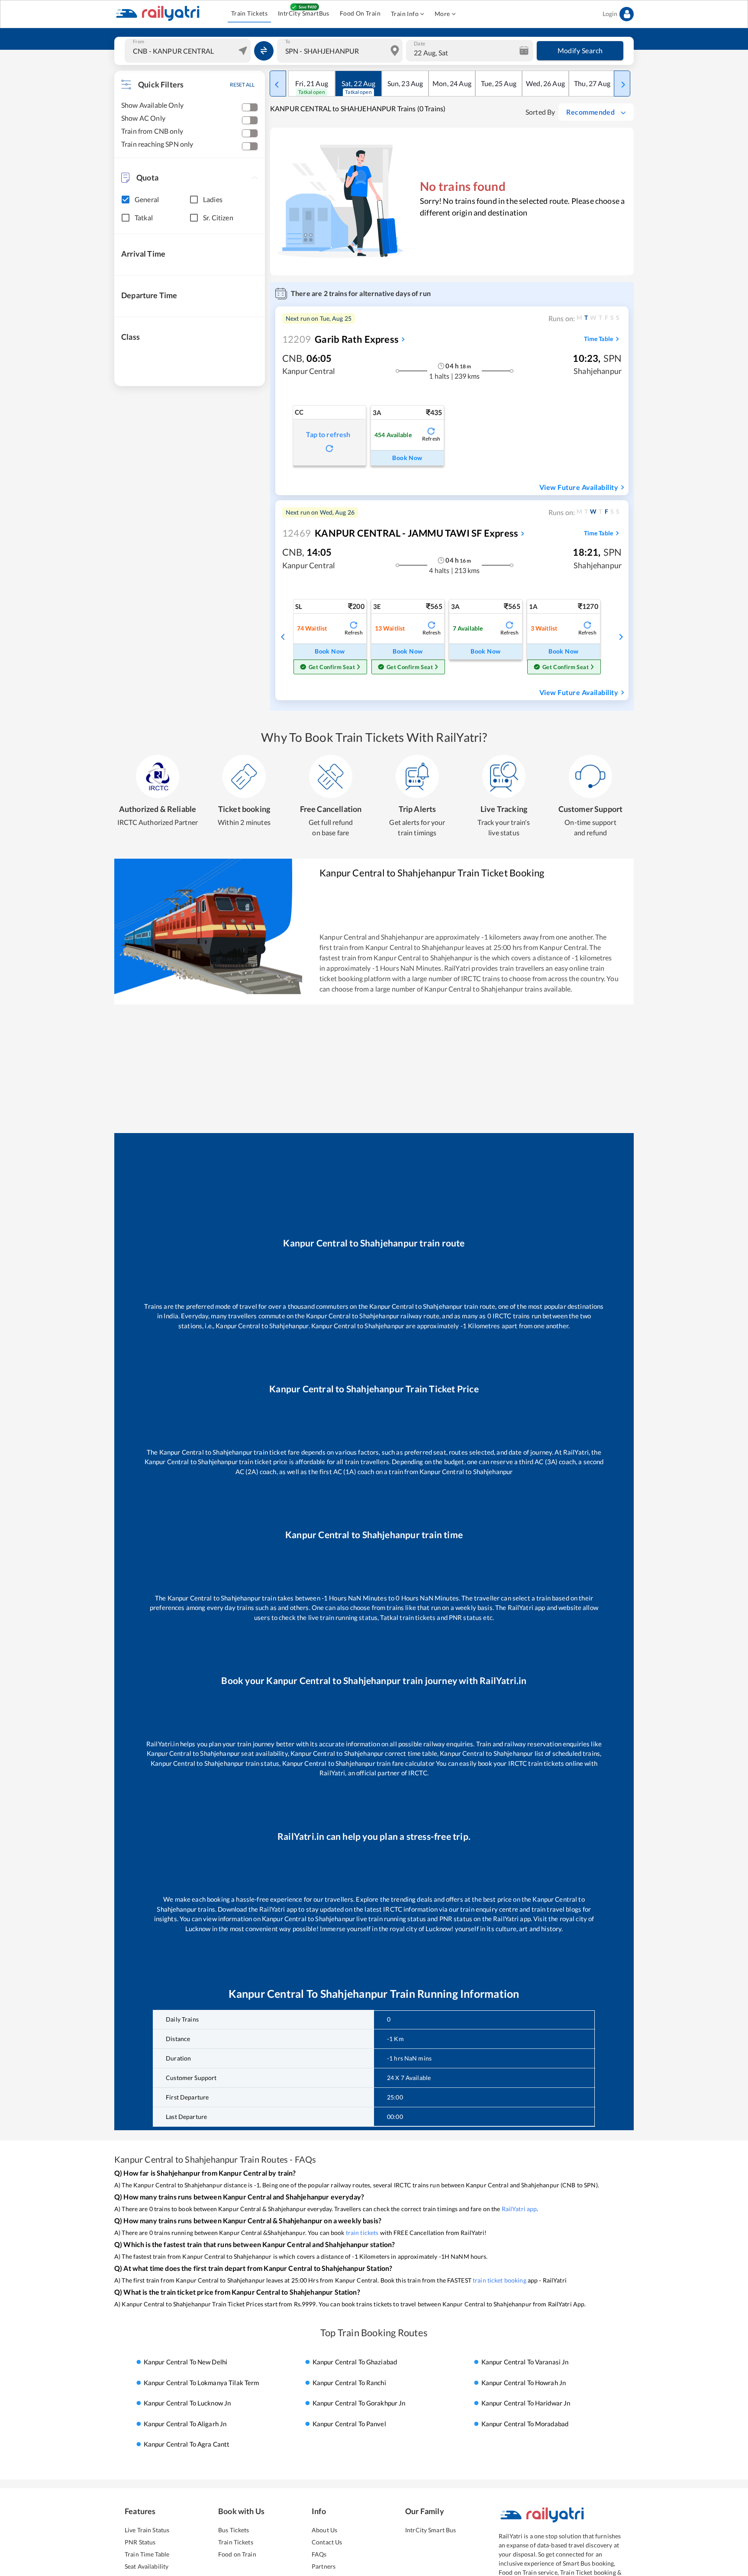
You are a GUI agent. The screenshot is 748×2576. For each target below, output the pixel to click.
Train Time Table (147, 2554)
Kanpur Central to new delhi (186, 2362)
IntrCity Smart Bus (430, 2530)
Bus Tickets (234, 2530)
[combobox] (189, 51)
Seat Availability (147, 2566)
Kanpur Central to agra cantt (187, 2444)
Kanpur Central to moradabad (525, 2424)
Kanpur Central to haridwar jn (526, 2403)
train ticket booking (500, 2280)
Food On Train (360, 13)
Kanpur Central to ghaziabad (355, 2362)
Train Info (405, 14)
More (442, 14)
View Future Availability (579, 487)
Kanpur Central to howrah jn (524, 2383)
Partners (324, 2566)
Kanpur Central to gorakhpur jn (359, 2403)
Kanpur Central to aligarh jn (185, 2424)
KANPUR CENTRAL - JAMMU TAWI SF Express (400, 533)
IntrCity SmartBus (304, 13)
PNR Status (140, 2542)
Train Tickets (249, 13)
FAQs (319, 2554)
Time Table (598, 339)
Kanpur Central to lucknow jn (187, 2403)
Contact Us (327, 2542)
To (288, 42)
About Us (324, 2530)
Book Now (407, 458)
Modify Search (580, 50)
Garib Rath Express (340, 339)
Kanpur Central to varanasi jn (525, 2362)
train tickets (362, 2233)
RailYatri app (519, 2209)
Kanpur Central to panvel (349, 2424)
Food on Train (237, 2554)
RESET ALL (242, 85)
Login (610, 14)
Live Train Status (147, 2530)
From (139, 42)
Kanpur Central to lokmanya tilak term (202, 2383)
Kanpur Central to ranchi (349, 2383)
